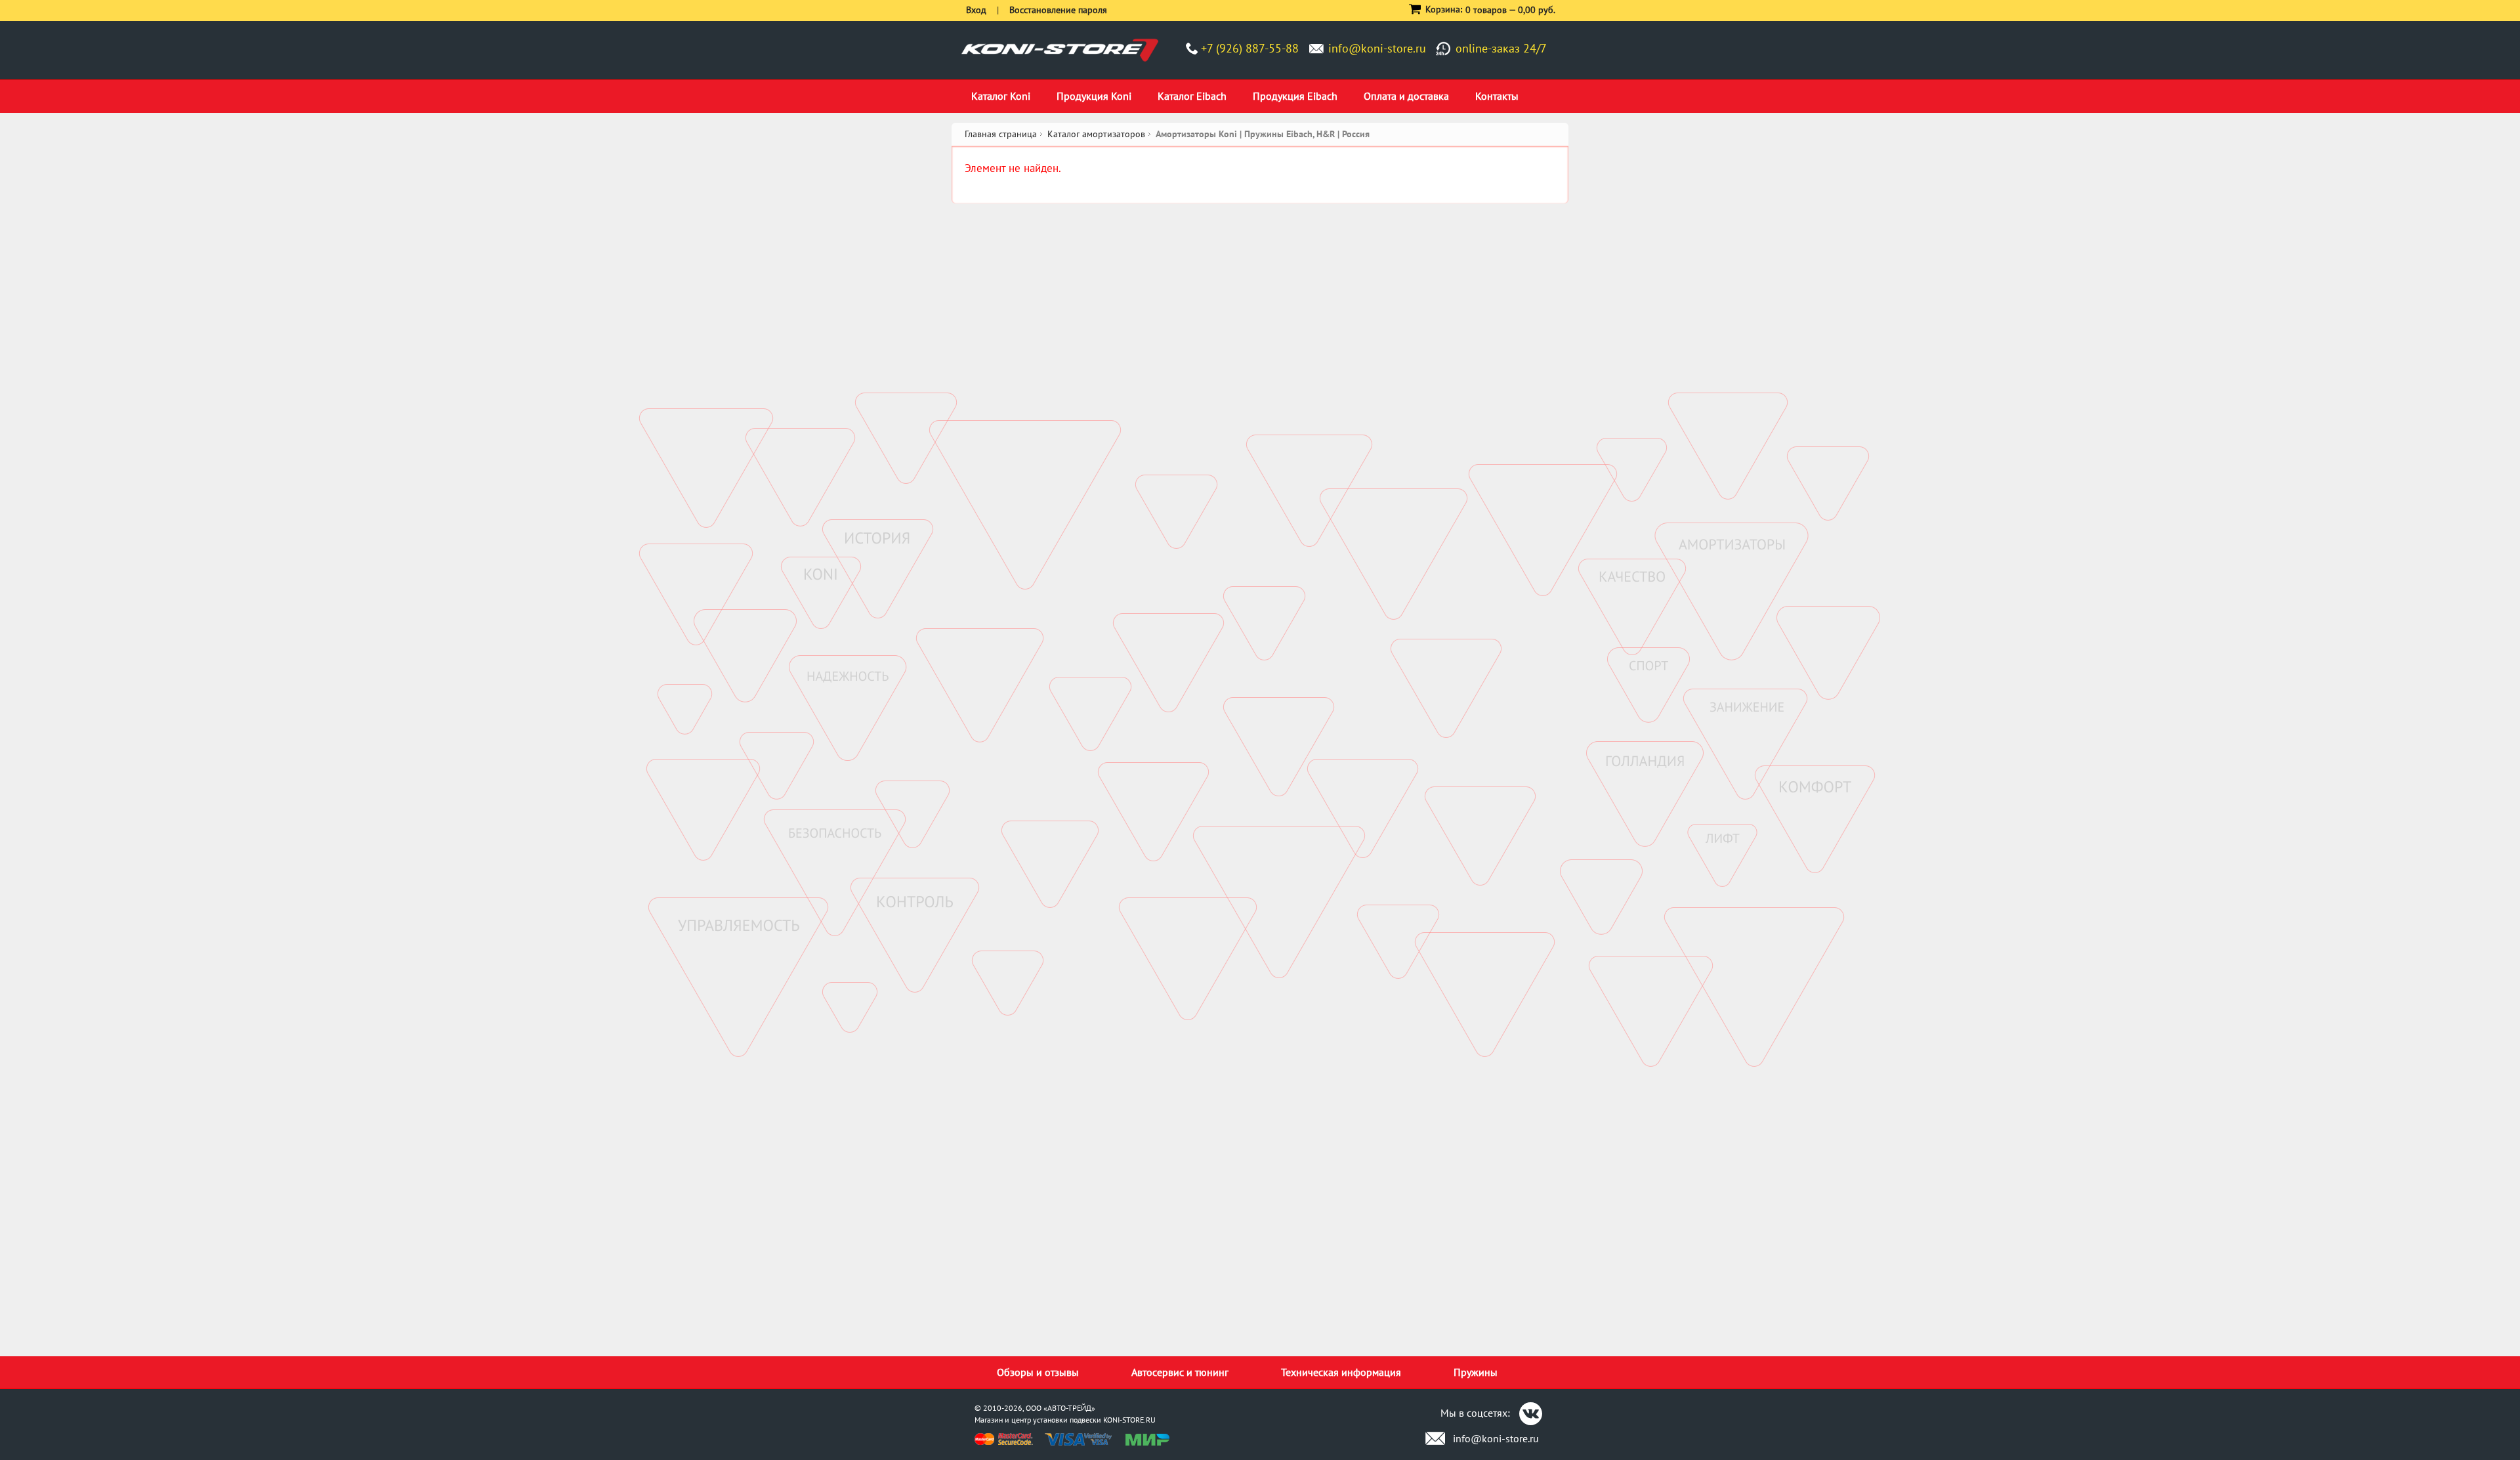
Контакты (1497, 96)
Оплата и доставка (1406, 96)
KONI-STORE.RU (1129, 1420)
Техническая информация (1341, 1372)
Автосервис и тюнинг (1180, 1372)
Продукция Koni (1094, 96)
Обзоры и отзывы (1038, 1372)
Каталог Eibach (1192, 96)
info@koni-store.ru (1377, 48)
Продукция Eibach (1295, 96)
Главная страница (1001, 134)
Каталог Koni (1001, 96)
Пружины (1476, 1372)
